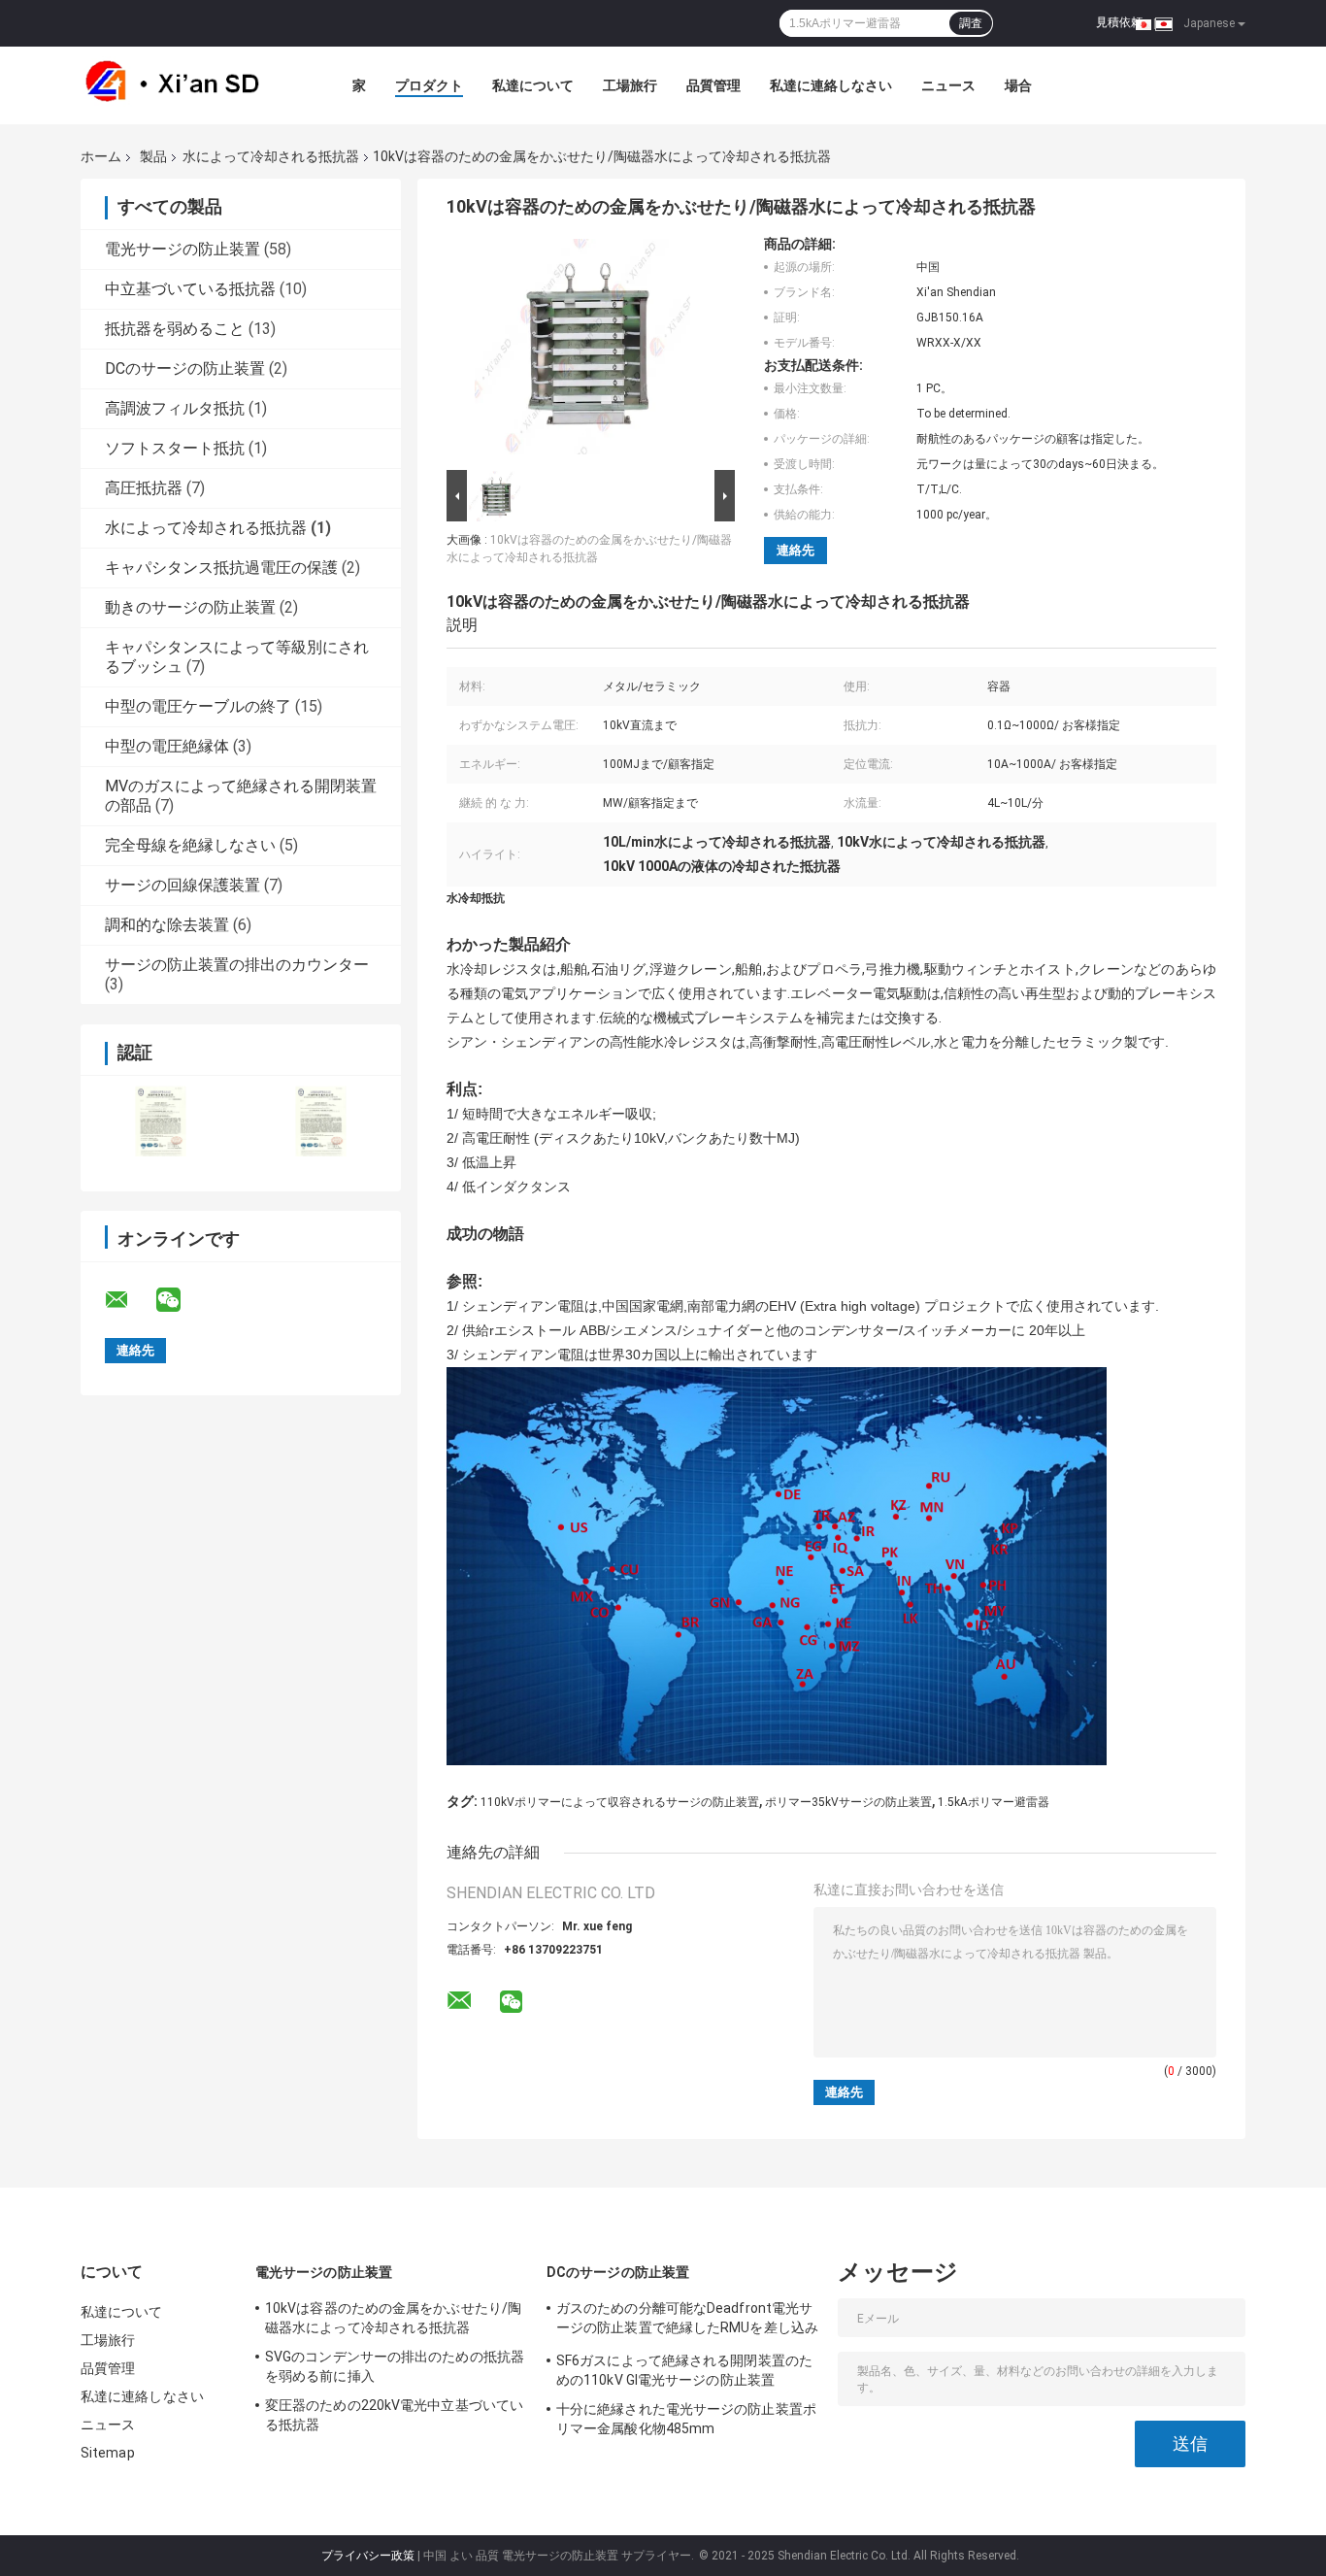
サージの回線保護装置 (182, 885)
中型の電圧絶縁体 (167, 746)
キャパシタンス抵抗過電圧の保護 (221, 568)
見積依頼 (1119, 22)
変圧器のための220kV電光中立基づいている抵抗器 (394, 2415)
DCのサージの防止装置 (185, 368)
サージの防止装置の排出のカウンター (237, 965)
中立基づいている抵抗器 (190, 289)
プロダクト (429, 85)
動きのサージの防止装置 (190, 607)
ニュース (948, 85)
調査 (971, 23)
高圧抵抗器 (144, 488)
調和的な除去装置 (167, 925)
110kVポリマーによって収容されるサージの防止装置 (620, 1802)
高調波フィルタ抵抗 (175, 408)
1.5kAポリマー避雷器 (994, 1802)
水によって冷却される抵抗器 (271, 156)
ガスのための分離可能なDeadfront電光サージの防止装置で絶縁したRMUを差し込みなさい (687, 2321)
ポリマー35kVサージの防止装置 (848, 1802)
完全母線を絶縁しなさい (190, 845)
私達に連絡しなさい (831, 85)
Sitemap (108, 2453)
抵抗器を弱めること (175, 329)
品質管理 (713, 85)
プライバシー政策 (368, 2556)
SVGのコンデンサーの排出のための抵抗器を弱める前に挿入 (395, 2366)
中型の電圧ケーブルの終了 (198, 706)
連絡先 (796, 550)
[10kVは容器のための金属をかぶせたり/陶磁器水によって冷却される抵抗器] (582, 351)
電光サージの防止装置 (182, 249)
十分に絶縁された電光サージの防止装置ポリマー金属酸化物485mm (686, 2419)
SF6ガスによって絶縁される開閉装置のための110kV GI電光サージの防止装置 (684, 2370)
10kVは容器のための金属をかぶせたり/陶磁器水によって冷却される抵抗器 (393, 2318)
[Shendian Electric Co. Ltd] (187, 85)
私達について (533, 85)
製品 (153, 156)
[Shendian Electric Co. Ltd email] (129, 1300)
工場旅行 (630, 85)
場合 (1018, 85)
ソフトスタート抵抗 (175, 448)
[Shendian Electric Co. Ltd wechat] (181, 1300)
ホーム (101, 156)
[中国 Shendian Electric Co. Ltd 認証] (161, 1121)
